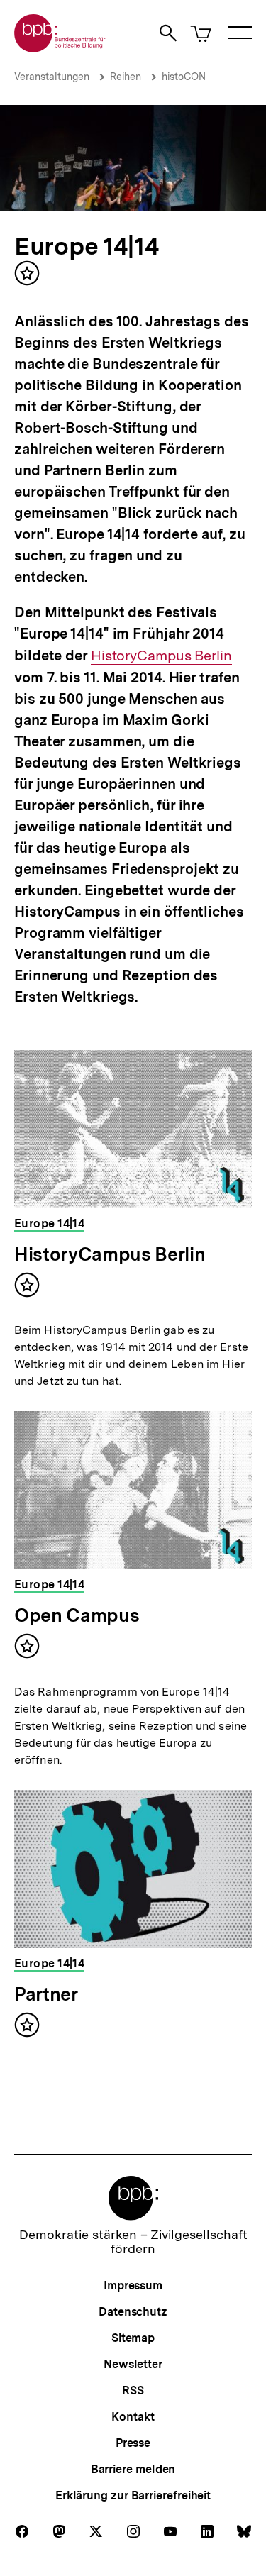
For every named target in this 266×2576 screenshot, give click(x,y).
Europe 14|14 (87, 246)
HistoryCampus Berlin (161, 656)
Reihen (126, 77)
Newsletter (133, 2364)
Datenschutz (133, 2312)
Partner (46, 1994)
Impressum (133, 2285)
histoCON (184, 77)
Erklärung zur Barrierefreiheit (133, 2495)
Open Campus (77, 1615)
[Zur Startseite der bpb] (60, 48)
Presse (133, 2443)
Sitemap (133, 2338)
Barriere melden (133, 2469)
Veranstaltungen (52, 77)
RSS (133, 2390)
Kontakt (133, 2417)
